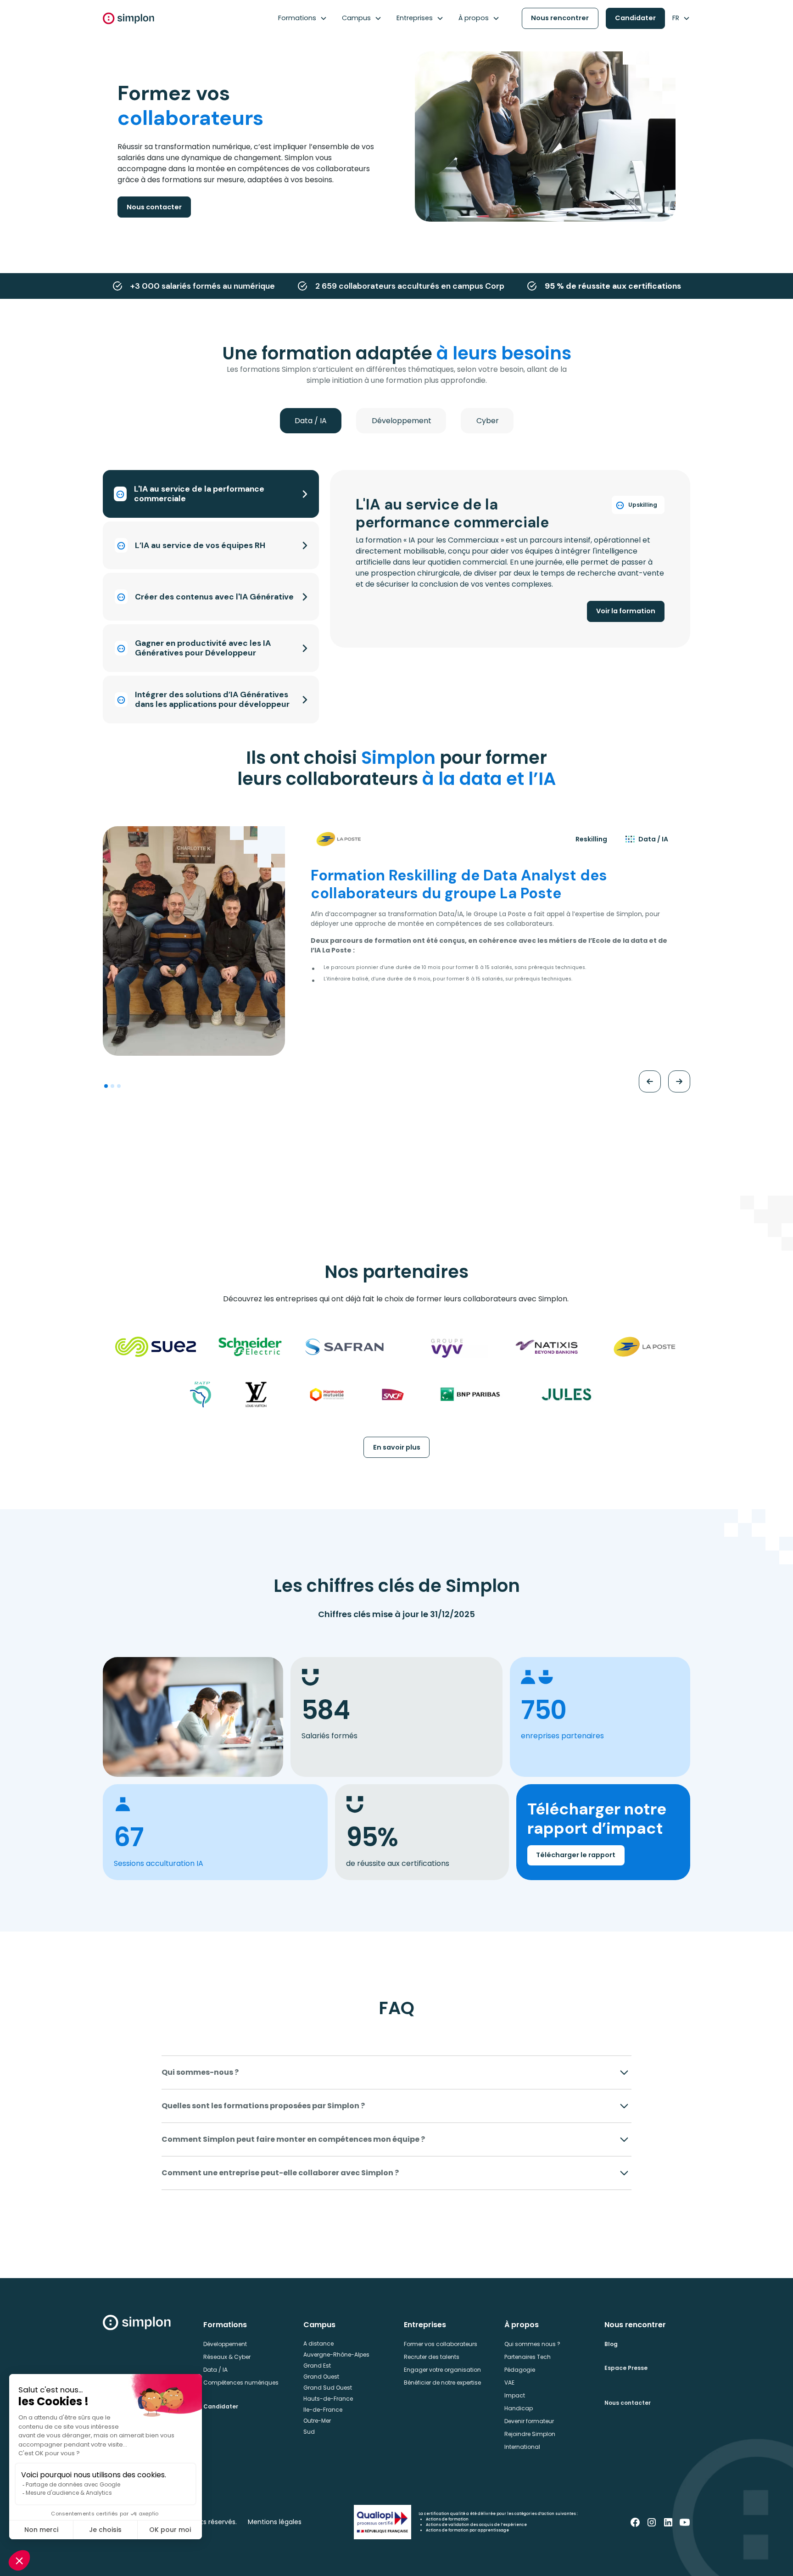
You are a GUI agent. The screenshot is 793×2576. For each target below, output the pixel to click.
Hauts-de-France (328, 2399)
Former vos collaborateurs (441, 2344)
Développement (225, 2344)
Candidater (635, 18)
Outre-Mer (317, 2421)
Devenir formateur (529, 2421)
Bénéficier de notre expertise (442, 2383)
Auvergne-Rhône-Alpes (336, 2355)
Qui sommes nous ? (532, 2344)
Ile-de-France (323, 2410)
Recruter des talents (432, 2357)
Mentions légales (275, 2522)
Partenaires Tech (528, 2357)
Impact (515, 2395)
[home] (128, 18)
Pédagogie (520, 2370)
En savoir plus (397, 1447)
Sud (309, 2432)
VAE (509, 2383)
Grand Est (317, 2366)
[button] (303, 18)
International (522, 2447)
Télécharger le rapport (576, 1855)
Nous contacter (154, 207)
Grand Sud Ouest (328, 2388)
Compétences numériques (241, 2383)
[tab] (311, 421)
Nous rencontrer (560, 18)
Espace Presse (626, 2368)
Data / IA (215, 2370)
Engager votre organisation (442, 2370)
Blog (611, 2344)
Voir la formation (626, 611)
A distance (318, 2344)
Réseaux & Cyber (227, 2357)
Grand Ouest (321, 2377)
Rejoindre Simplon (530, 2434)
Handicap (519, 2408)
